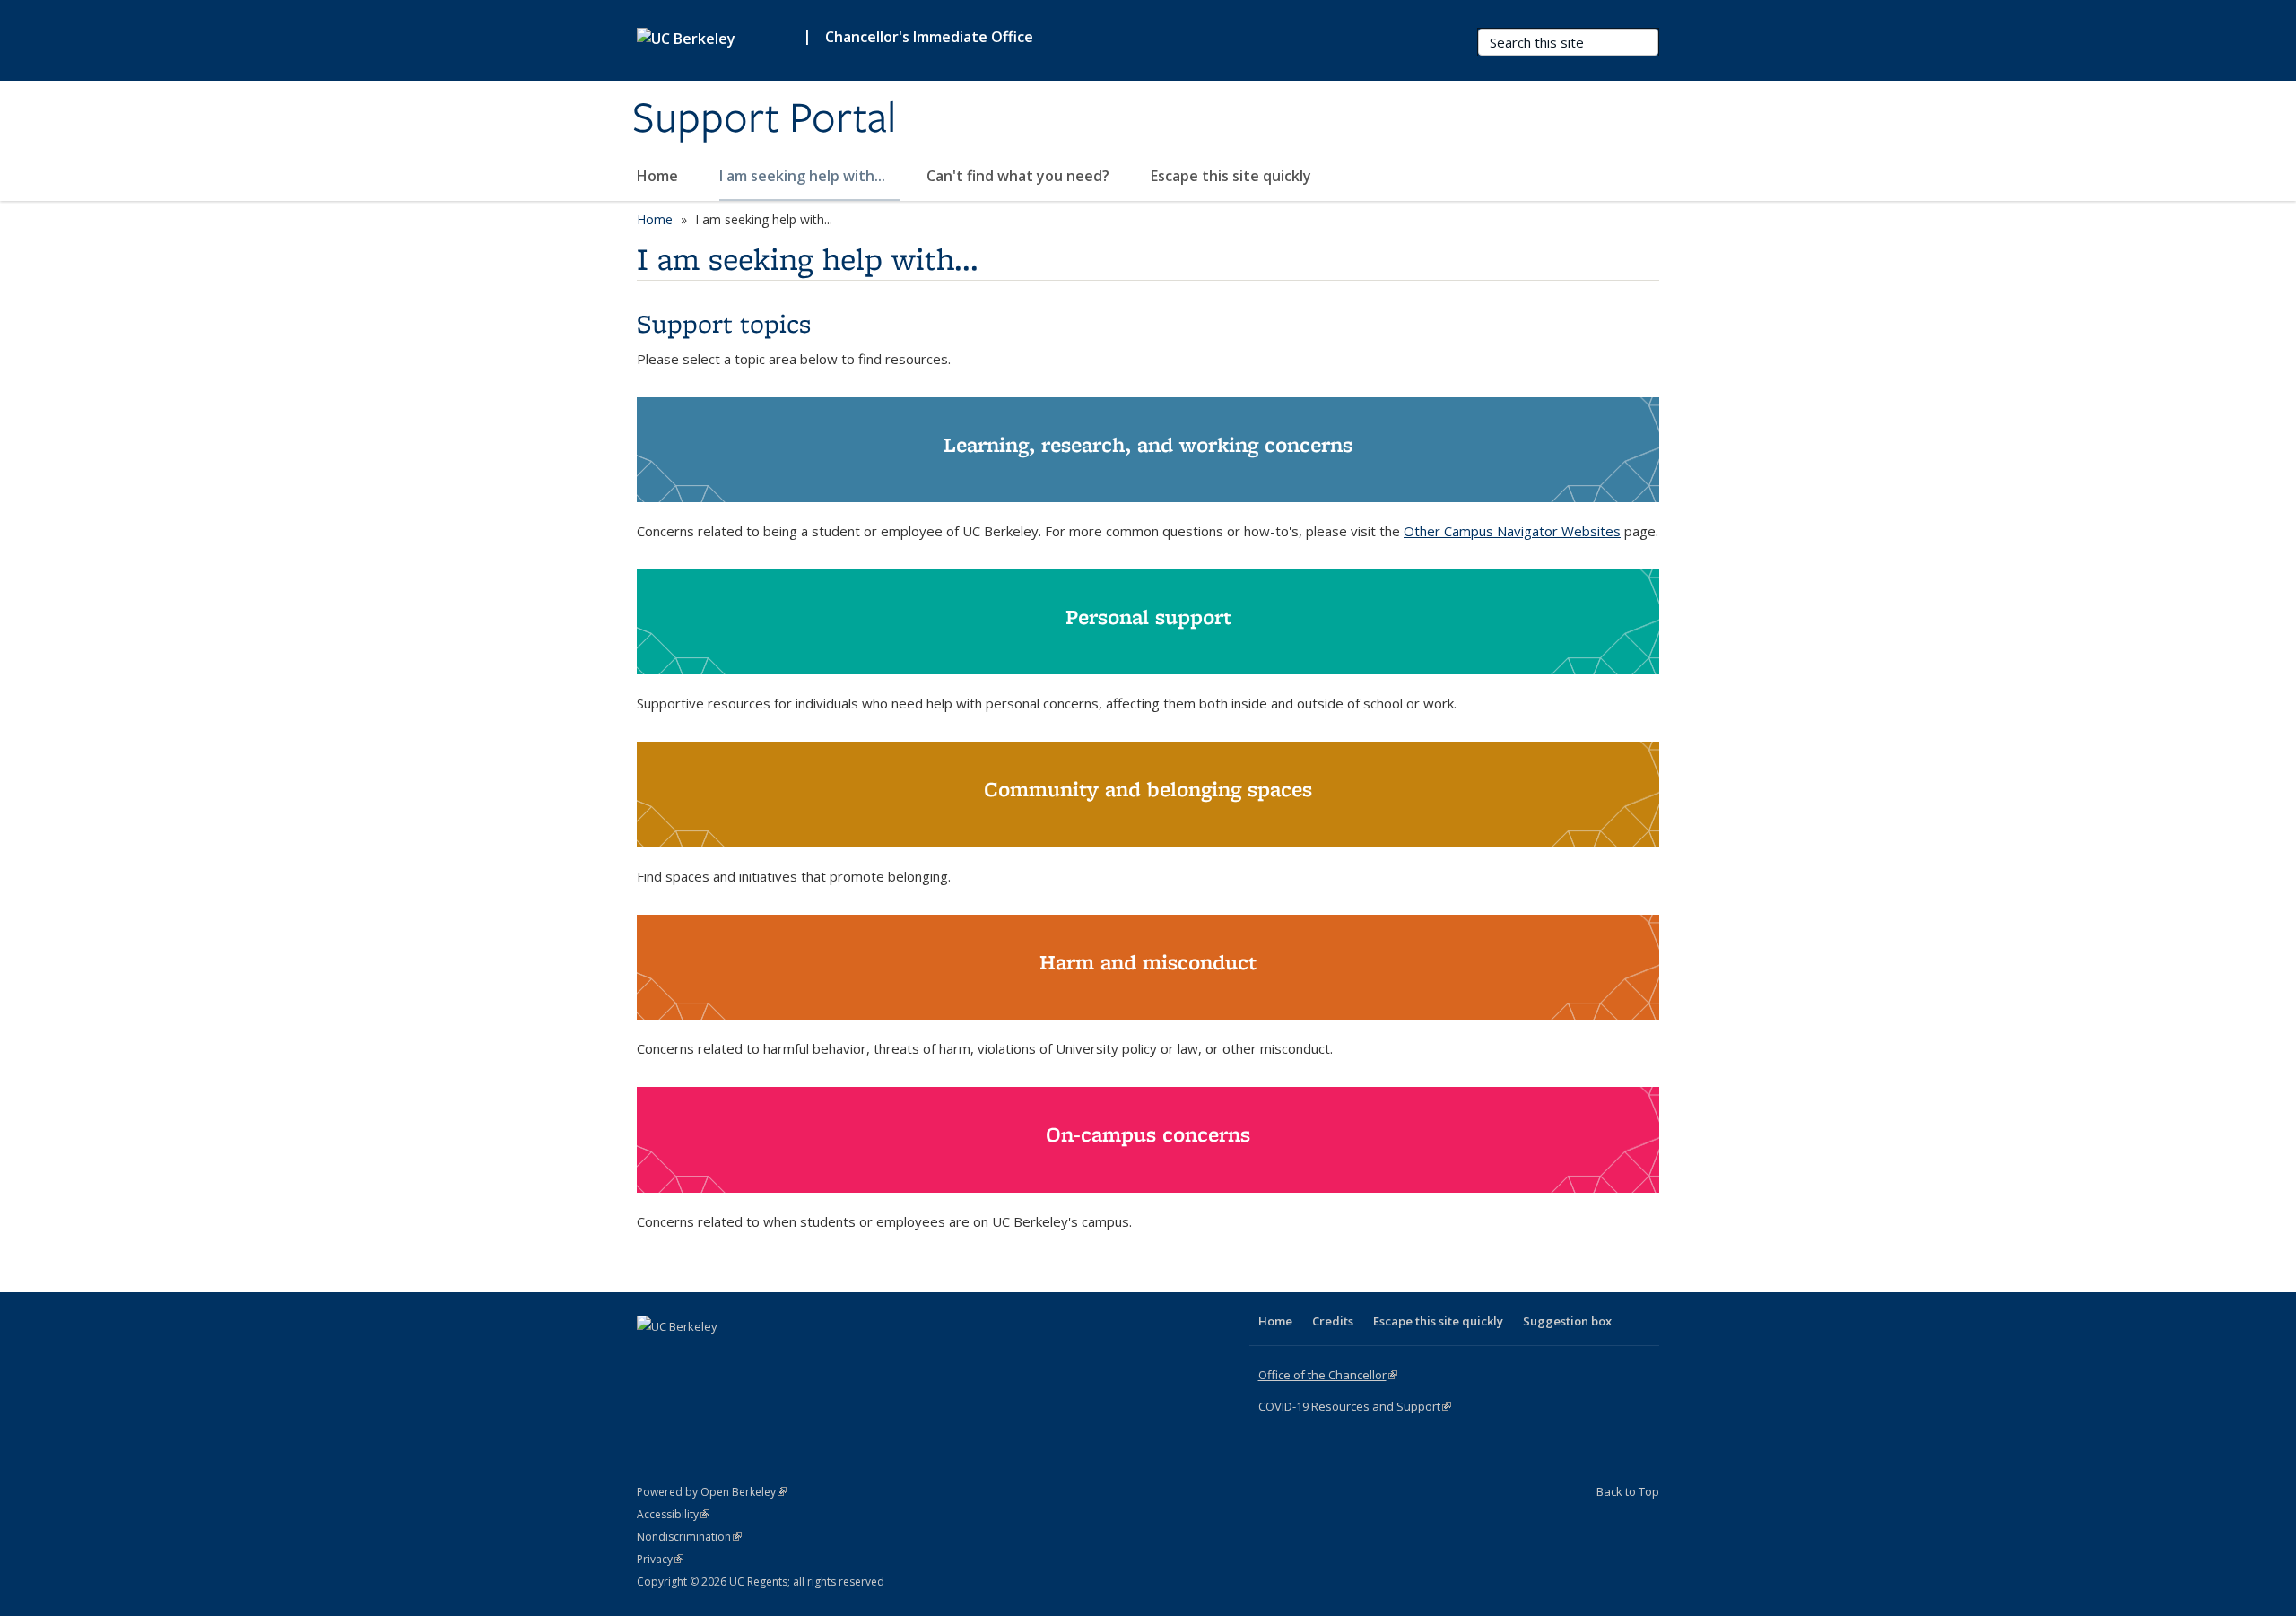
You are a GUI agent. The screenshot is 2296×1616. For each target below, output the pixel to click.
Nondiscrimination (689, 1537)
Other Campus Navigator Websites (1512, 531)
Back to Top (1628, 1491)
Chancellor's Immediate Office (929, 37)
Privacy (660, 1559)
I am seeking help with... (804, 176)
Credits (1333, 1321)
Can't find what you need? (1020, 176)
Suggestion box (1567, 1321)
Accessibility (673, 1514)
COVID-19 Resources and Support (1355, 1406)
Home (659, 176)
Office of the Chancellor (1328, 1375)
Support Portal (764, 119)
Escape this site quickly (1231, 176)
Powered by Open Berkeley (712, 1492)
